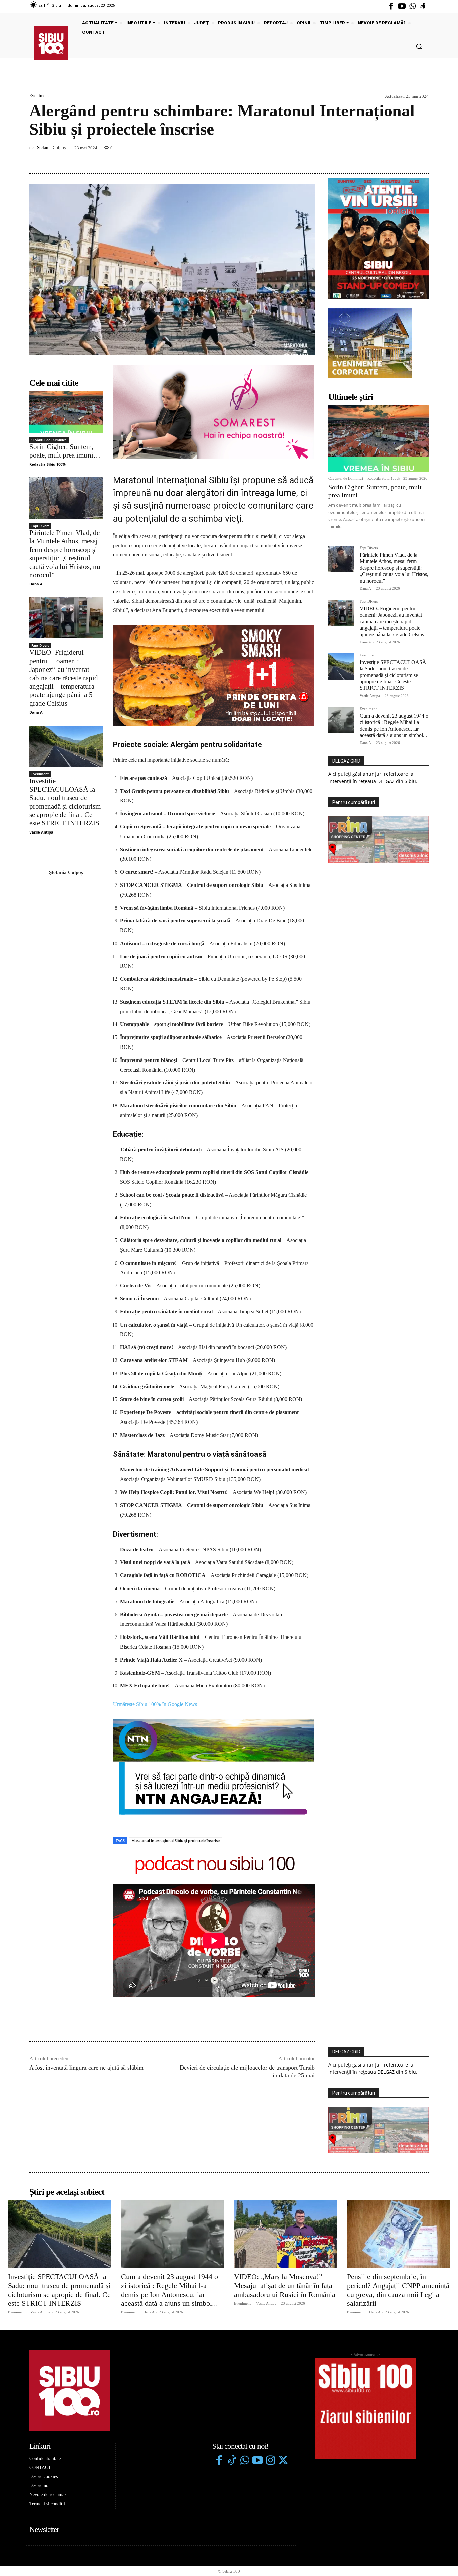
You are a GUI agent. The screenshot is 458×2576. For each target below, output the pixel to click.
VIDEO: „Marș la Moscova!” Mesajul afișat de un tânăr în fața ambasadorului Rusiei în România (285, 2188)
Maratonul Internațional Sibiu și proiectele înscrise (176, 1743)
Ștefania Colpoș (51, 147)
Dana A (36, 584)
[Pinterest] (407, 158)
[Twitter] (283, 2364)
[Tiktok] (423, 7)
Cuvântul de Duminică (49, 440)
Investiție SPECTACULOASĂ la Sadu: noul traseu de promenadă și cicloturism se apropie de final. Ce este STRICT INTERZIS (393, 675)
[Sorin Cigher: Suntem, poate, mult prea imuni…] (66, 412)
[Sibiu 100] (51, 43)
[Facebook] (391, 7)
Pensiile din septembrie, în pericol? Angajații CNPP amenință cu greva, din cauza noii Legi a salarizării (398, 2192)
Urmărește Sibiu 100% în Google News (155, 1606)
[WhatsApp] (422, 158)
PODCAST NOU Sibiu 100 (214, 1767)
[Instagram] (270, 2364)
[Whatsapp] (413, 7)
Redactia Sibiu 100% (47, 464)
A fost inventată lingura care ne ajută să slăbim (86, 1970)
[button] (419, 46)
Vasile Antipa (41, 832)
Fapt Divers (40, 526)
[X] (391, 158)
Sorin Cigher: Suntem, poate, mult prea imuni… (65, 451)
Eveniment (39, 95)
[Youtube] (402, 7)
